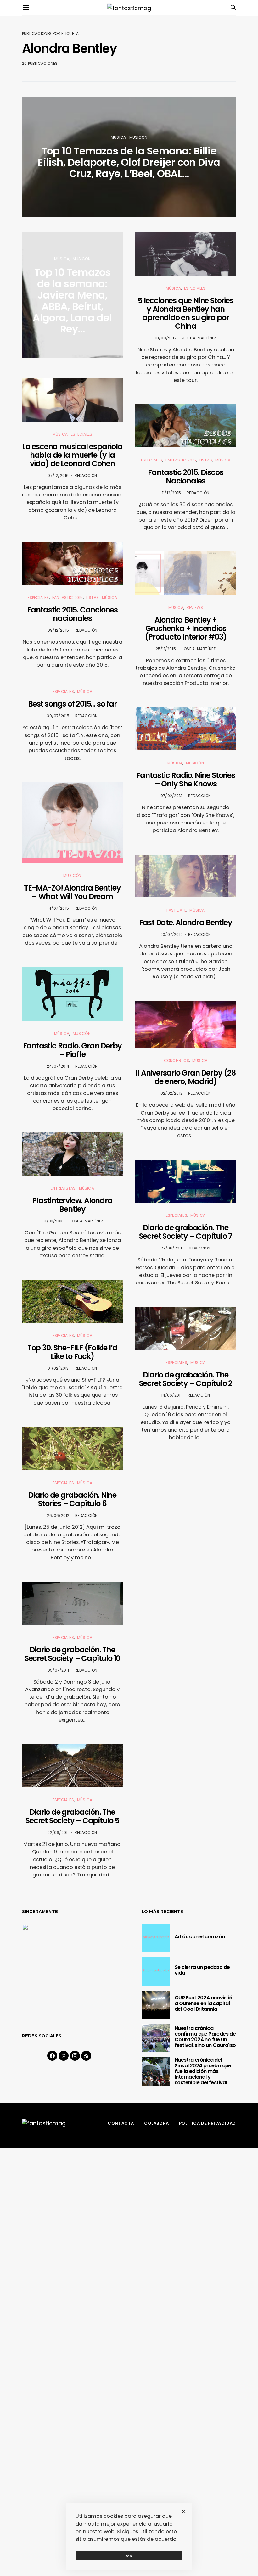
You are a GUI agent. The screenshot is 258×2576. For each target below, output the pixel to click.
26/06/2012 (58, 1515)
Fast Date (176, 910)
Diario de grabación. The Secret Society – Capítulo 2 (186, 1379)
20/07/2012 (171, 934)
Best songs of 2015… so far (72, 704)
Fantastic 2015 (68, 598)
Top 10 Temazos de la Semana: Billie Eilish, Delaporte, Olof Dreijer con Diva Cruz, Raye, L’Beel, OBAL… (129, 162)
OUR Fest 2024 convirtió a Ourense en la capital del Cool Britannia (203, 2003)
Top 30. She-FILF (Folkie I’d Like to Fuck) (72, 1352)
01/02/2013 (58, 1368)
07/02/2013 (171, 796)
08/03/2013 (52, 1221)
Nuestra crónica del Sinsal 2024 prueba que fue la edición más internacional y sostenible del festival (203, 2071)
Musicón (138, 137)
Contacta (121, 2123)
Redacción (86, 475)
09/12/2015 (58, 630)
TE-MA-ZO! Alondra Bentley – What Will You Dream (72, 892)
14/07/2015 (58, 908)
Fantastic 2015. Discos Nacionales (186, 477)
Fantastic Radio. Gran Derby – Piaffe (73, 1050)
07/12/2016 (58, 475)
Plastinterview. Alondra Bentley (72, 1205)
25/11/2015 (166, 649)
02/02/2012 (171, 1093)
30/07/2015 (58, 716)
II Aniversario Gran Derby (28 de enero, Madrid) (185, 1077)
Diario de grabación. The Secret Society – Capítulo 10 (72, 1654)
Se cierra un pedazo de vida (202, 1970)
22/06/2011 (58, 1833)
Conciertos (177, 1061)
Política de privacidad (208, 2123)
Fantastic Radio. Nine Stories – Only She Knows (185, 780)
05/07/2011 (58, 1670)
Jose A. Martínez (87, 1221)
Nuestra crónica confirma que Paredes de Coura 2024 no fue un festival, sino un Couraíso (205, 2037)
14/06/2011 (171, 1395)
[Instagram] (75, 2056)
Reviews (195, 608)
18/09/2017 (166, 338)
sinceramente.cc (129, 1276)
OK (129, 2556)
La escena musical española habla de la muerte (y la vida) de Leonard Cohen (72, 455)
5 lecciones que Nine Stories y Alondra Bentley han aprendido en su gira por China (185, 313)
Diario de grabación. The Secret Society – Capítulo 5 (72, 1816)
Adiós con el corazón (200, 1937)
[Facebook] (52, 2056)
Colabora (157, 2123)
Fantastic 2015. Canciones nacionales (72, 614)
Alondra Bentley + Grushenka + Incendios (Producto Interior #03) (185, 628)
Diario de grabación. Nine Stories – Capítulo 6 (72, 1499)
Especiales (81, 434)
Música (118, 137)
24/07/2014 (58, 1066)
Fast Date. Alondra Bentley (186, 922)
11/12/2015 (171, 493)
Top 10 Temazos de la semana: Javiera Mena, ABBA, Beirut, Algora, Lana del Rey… (72, 301)
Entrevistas (63, 1188)
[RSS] (86, 2056)
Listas (93, 598)
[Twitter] (64, 2056)
